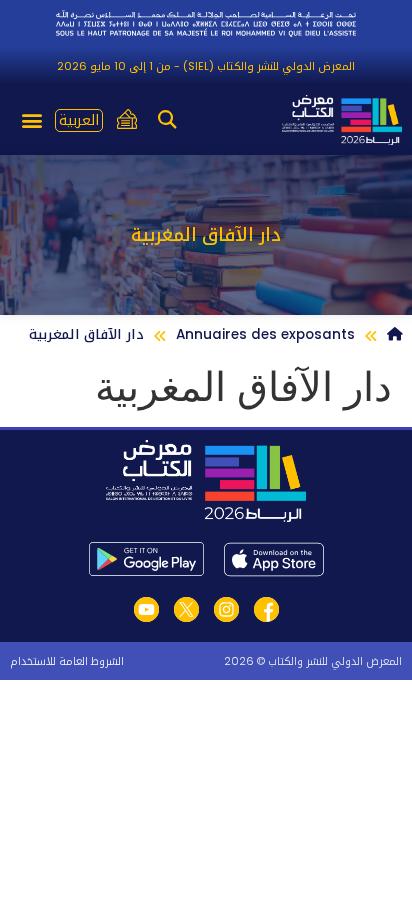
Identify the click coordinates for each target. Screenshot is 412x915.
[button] (167, 119)
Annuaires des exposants (265, 334)
